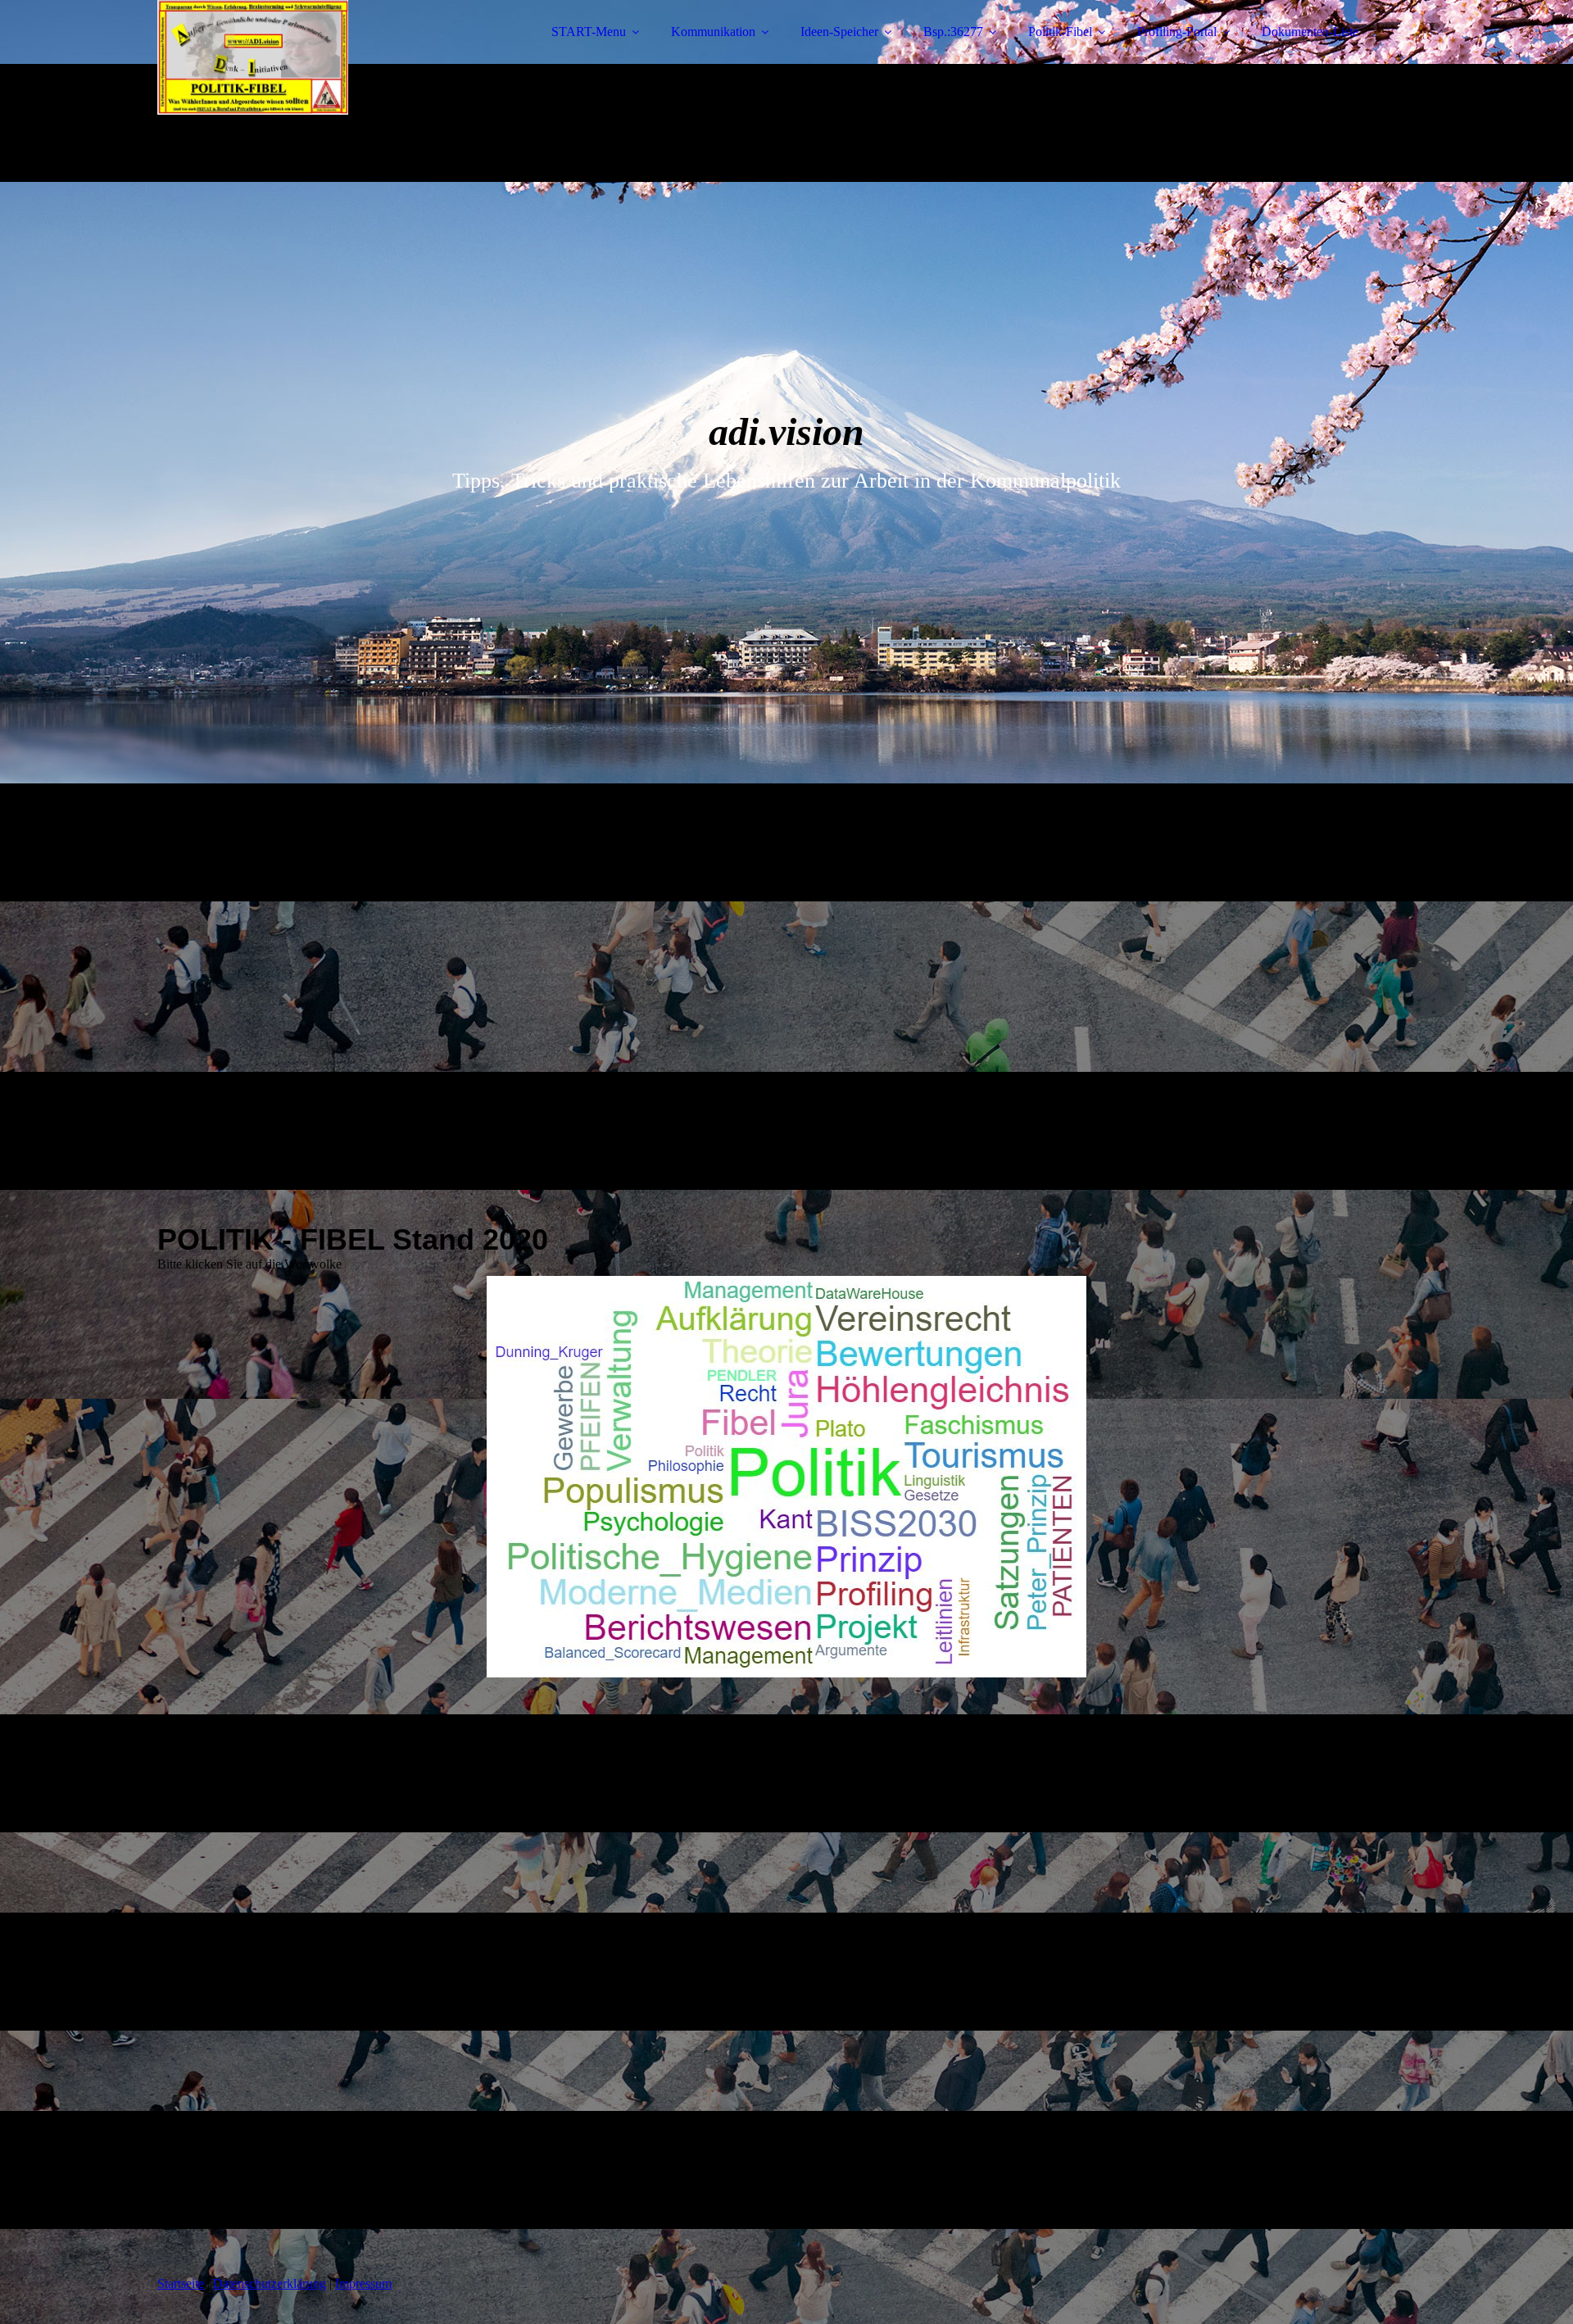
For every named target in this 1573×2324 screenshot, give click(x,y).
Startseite (181, 2283)
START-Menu (589, 32)
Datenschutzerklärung (270, 2283)
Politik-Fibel (1060, 32)
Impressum (363, 2283)
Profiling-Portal (1177, 32)
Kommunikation (713, 32)
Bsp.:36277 (953, 32)
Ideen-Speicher (839, 32)
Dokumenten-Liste (1310, 32)
